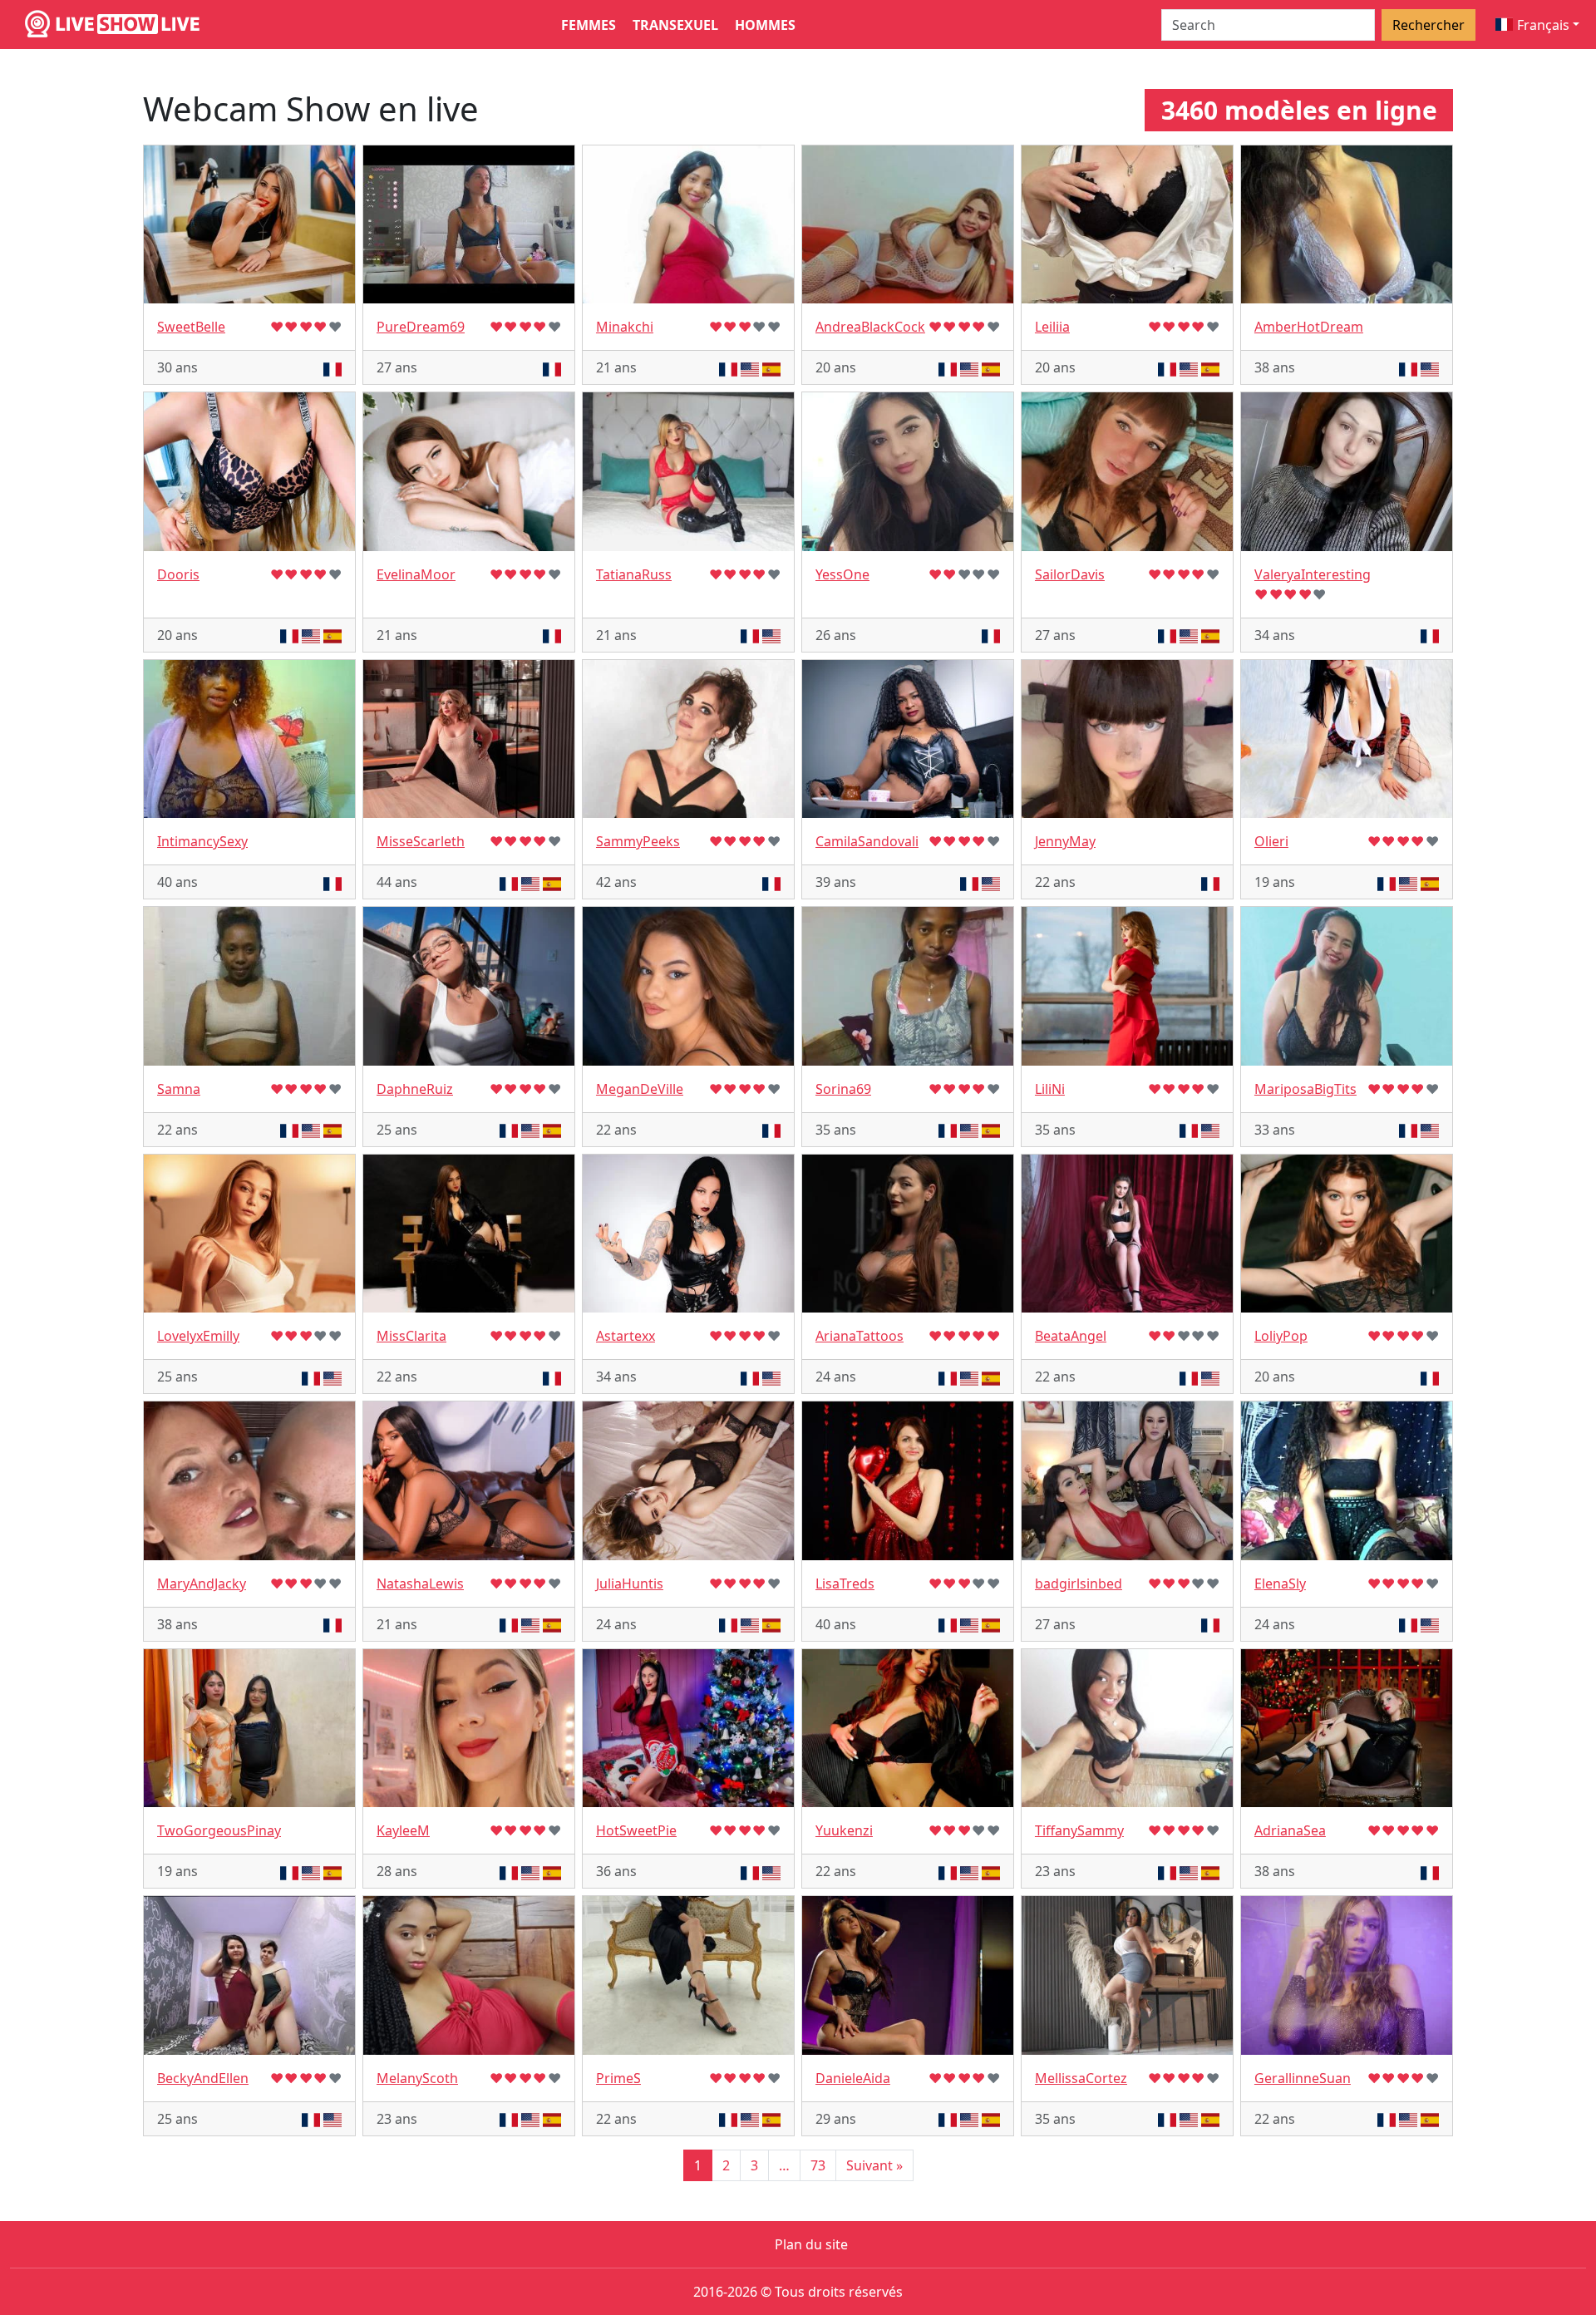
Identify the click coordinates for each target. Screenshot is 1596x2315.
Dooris (178, 574)
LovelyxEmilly (198, 1336)
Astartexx (626, 1336)
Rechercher (1429, 25)
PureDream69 (421, 327)
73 (818, 2165)
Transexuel (675, 25)
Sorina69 (843, 1089)
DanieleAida (853, 2078)
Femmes (589, 25)
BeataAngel (1071, 1336)
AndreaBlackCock (870, 327)
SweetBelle (191, 327)
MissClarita (411, 1336)
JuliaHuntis (630, 1584)
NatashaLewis (420, 1584)
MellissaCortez (1081, 2078)
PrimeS (618, 2078)
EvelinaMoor (416, 574)
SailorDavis (1070, 574)
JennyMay (1065, 841)
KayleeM (403, 1830)
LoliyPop (1281, 1336)
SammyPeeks (638, 841)
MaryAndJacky (202, 1584)
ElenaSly (1280, 1584)
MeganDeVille (640, 1089)
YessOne (842, 574)
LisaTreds (845, 1584)
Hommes (765, 25)
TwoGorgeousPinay (219, 1830)
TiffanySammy (1079, 1830)
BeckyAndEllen (203, 2078)
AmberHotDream (1309, 327)
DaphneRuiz (415, 1089)
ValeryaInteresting (1313, 574)
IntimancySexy (202, 841)
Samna (179, 1089)
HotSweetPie (636, 1830)
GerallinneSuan (1303, 2078)
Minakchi (625, 327)
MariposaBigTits (1305, 1089)
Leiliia (1052, 327)
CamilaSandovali (867, 841)
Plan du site (811, 2244)
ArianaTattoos (860, 1336)
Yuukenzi (844, 1830)
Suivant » (874, 2165)
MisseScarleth (421, 841)
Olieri (1271, 841)
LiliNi (1050, 1089)
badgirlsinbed (1079, 1584)
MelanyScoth (417, 2078)
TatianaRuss (634, 574)
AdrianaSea (1290, 1830)
